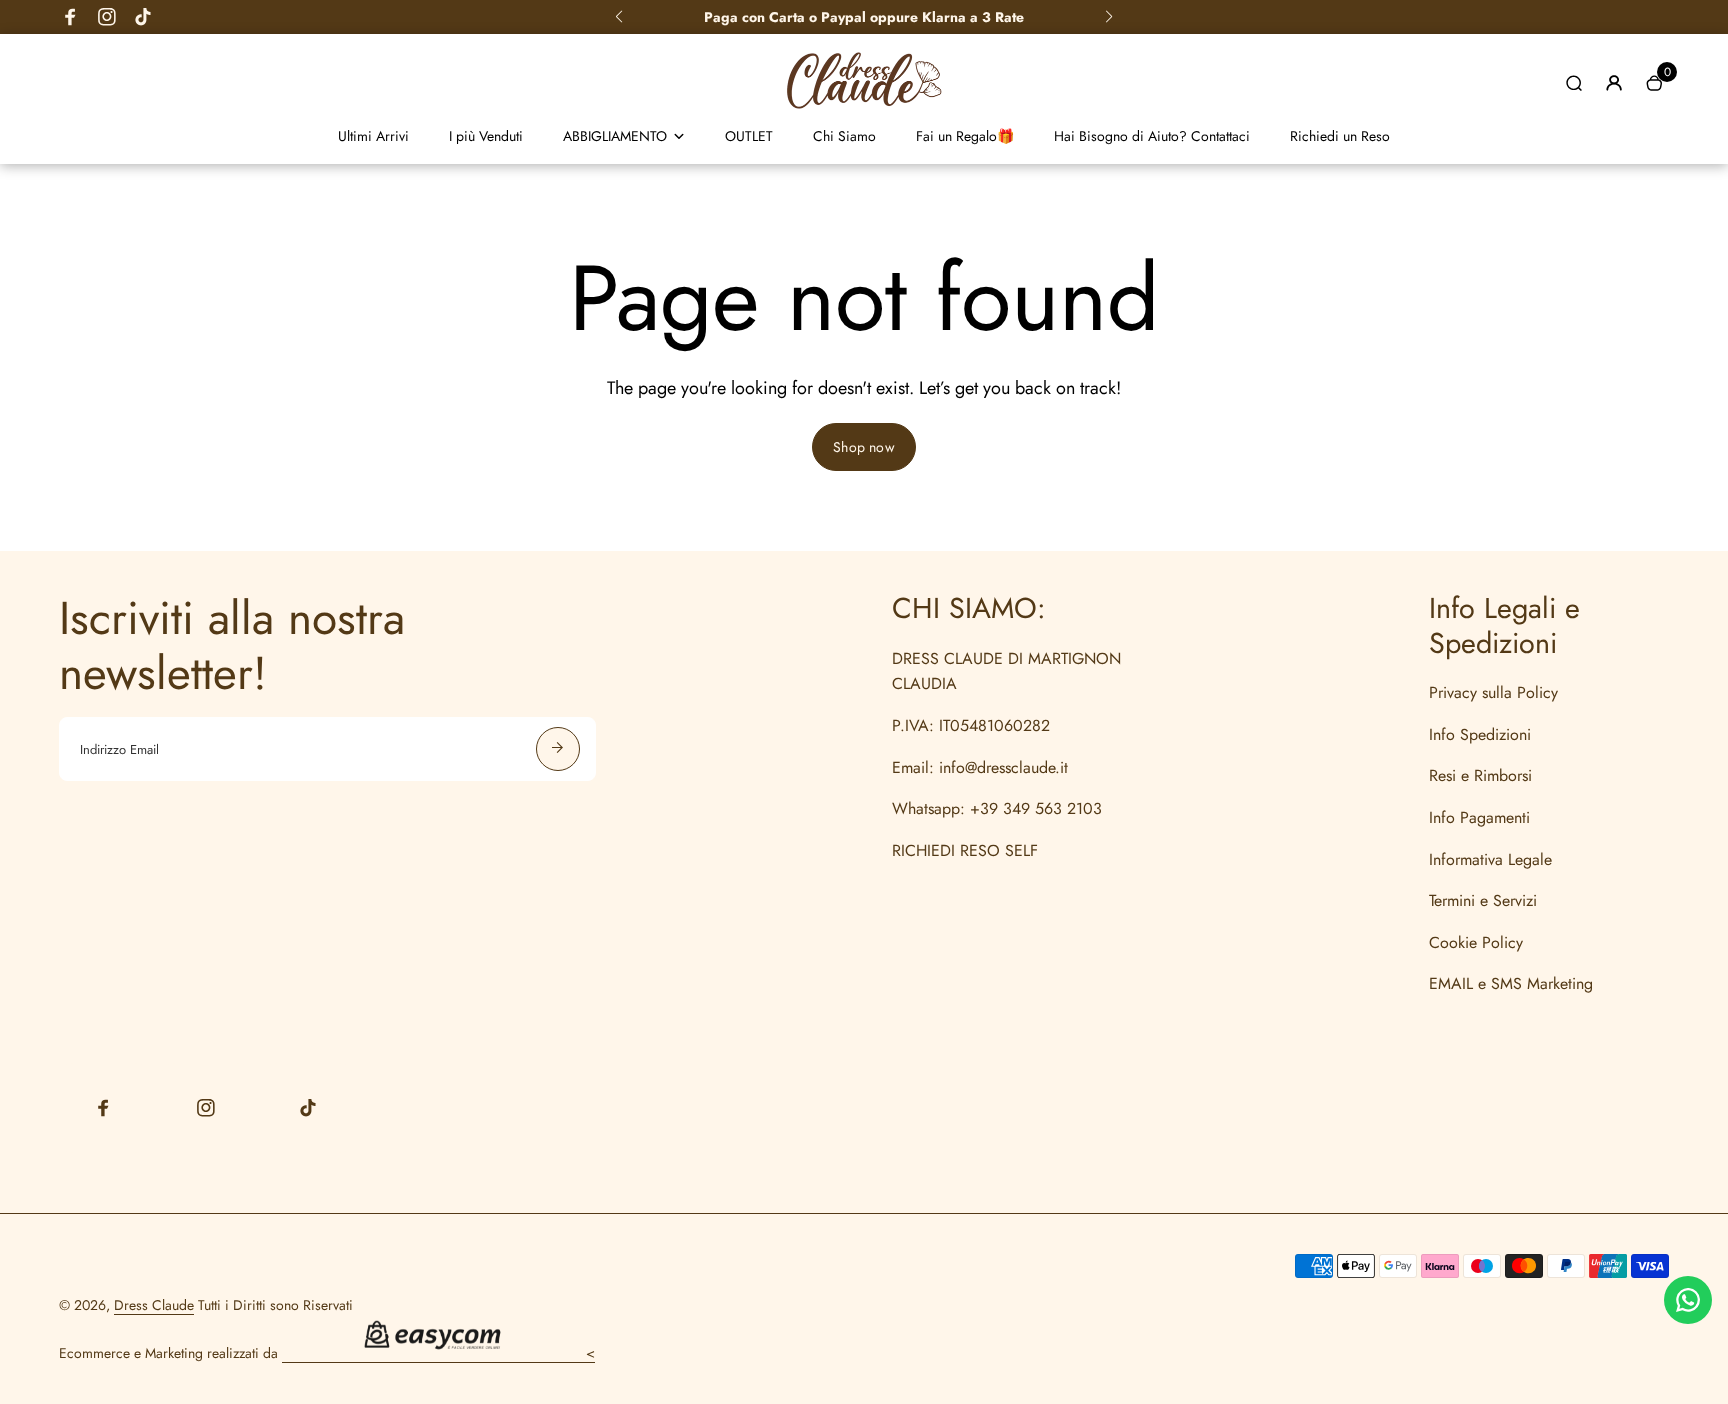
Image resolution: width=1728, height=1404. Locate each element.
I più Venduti (486, 136)
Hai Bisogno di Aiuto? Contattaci (1152, 136)
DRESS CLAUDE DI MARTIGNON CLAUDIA (1006, 671)
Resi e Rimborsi (1480, 775)
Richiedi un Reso (1340, 136)
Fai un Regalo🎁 (965, 136)
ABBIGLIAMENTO (615, 136)
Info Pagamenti (1479, 817)
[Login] (1614, 83)
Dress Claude (154, 1305)
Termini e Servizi (1483, 900)
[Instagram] (107, 17)
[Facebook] (71, 17)
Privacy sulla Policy (1493, 692)
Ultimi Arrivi (373, 136)
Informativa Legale (1490, 859)
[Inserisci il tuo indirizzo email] (558, 749)
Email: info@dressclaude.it (980, 767)
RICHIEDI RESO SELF (965, 850)
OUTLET (749, 136)
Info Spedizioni (1480, 734)
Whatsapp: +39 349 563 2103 (997, 808)
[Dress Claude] (864, 114)
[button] (619, 17)
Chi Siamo (844, 136)
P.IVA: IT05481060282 (971, 725)
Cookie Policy (1476, 942)
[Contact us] (1688, 1300)
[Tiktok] (143, 17)
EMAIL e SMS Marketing (1511, 983)
